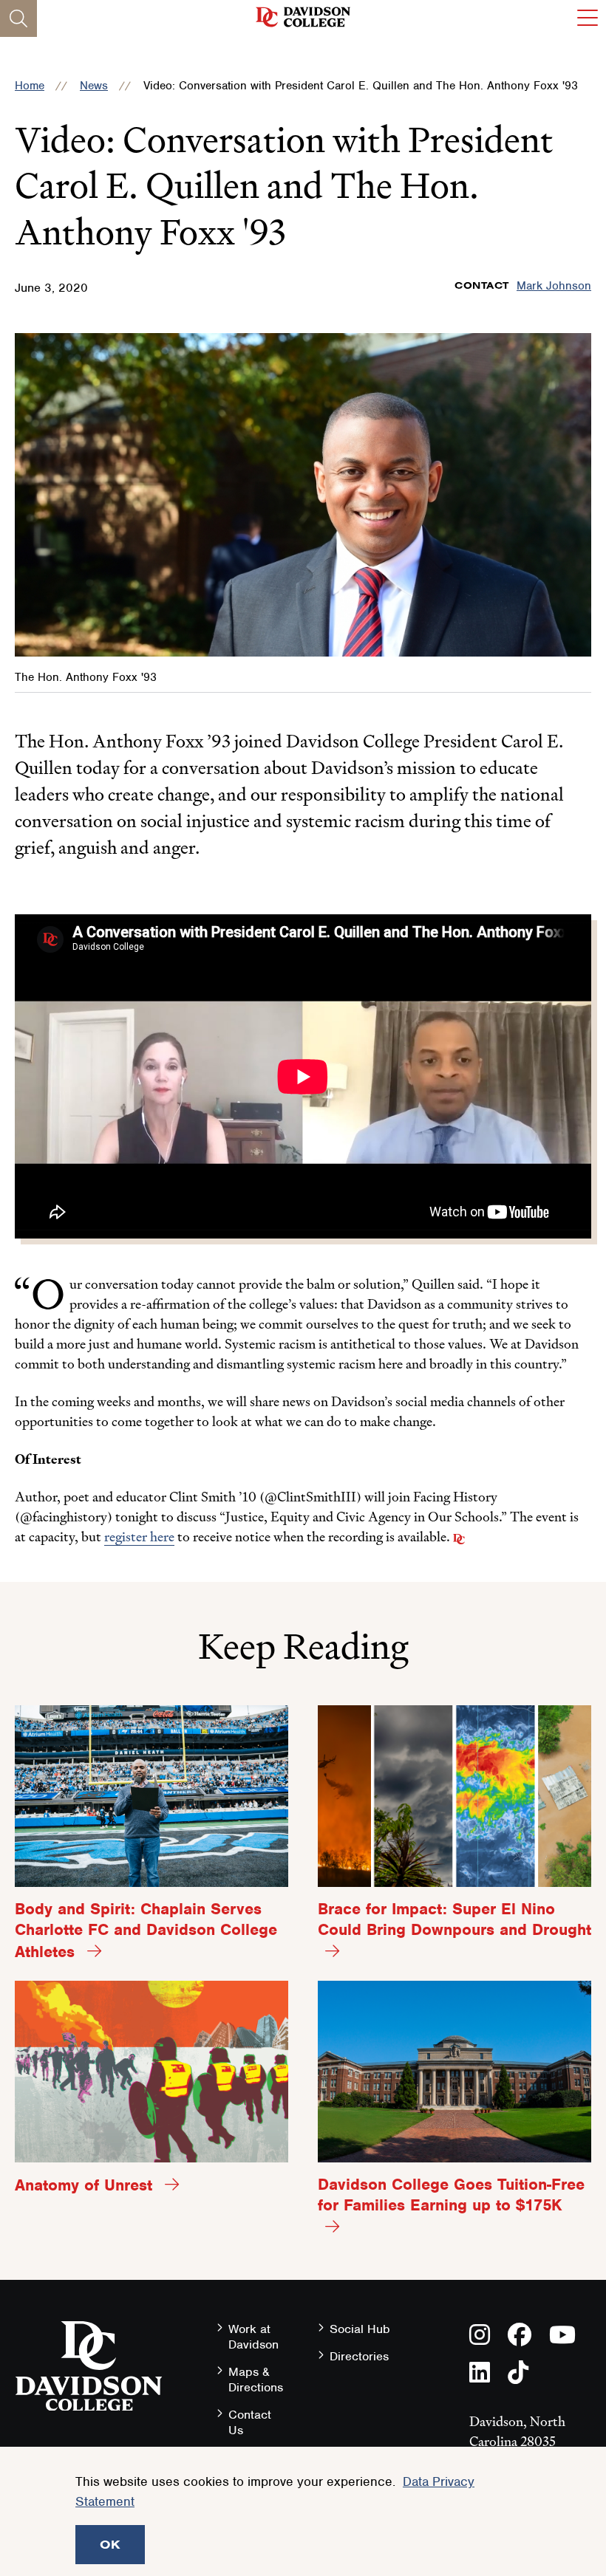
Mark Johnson (554, 286)
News (94, 86)
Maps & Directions (256, 2380)
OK (110, 2544)
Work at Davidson (253, 2337)
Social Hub (360, 2329)
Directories (359, 2356)
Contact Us (250, 2422)
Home (30, 86)
